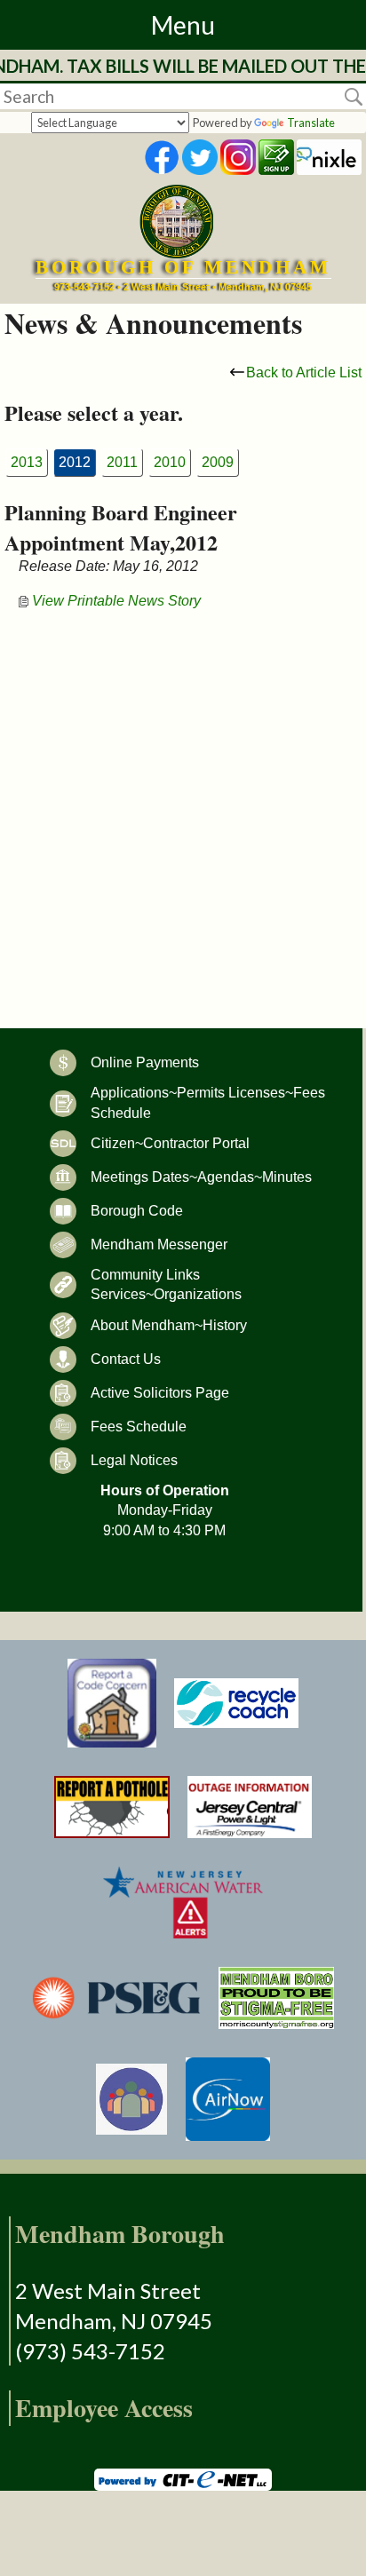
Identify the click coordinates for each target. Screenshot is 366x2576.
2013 (27, 462)
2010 (170, 462)
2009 (218, 462)
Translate (311, 123)
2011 (122, 462)
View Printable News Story (115, 601)
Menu (183, 25)
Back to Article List (304, 373)
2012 (75, 462)
